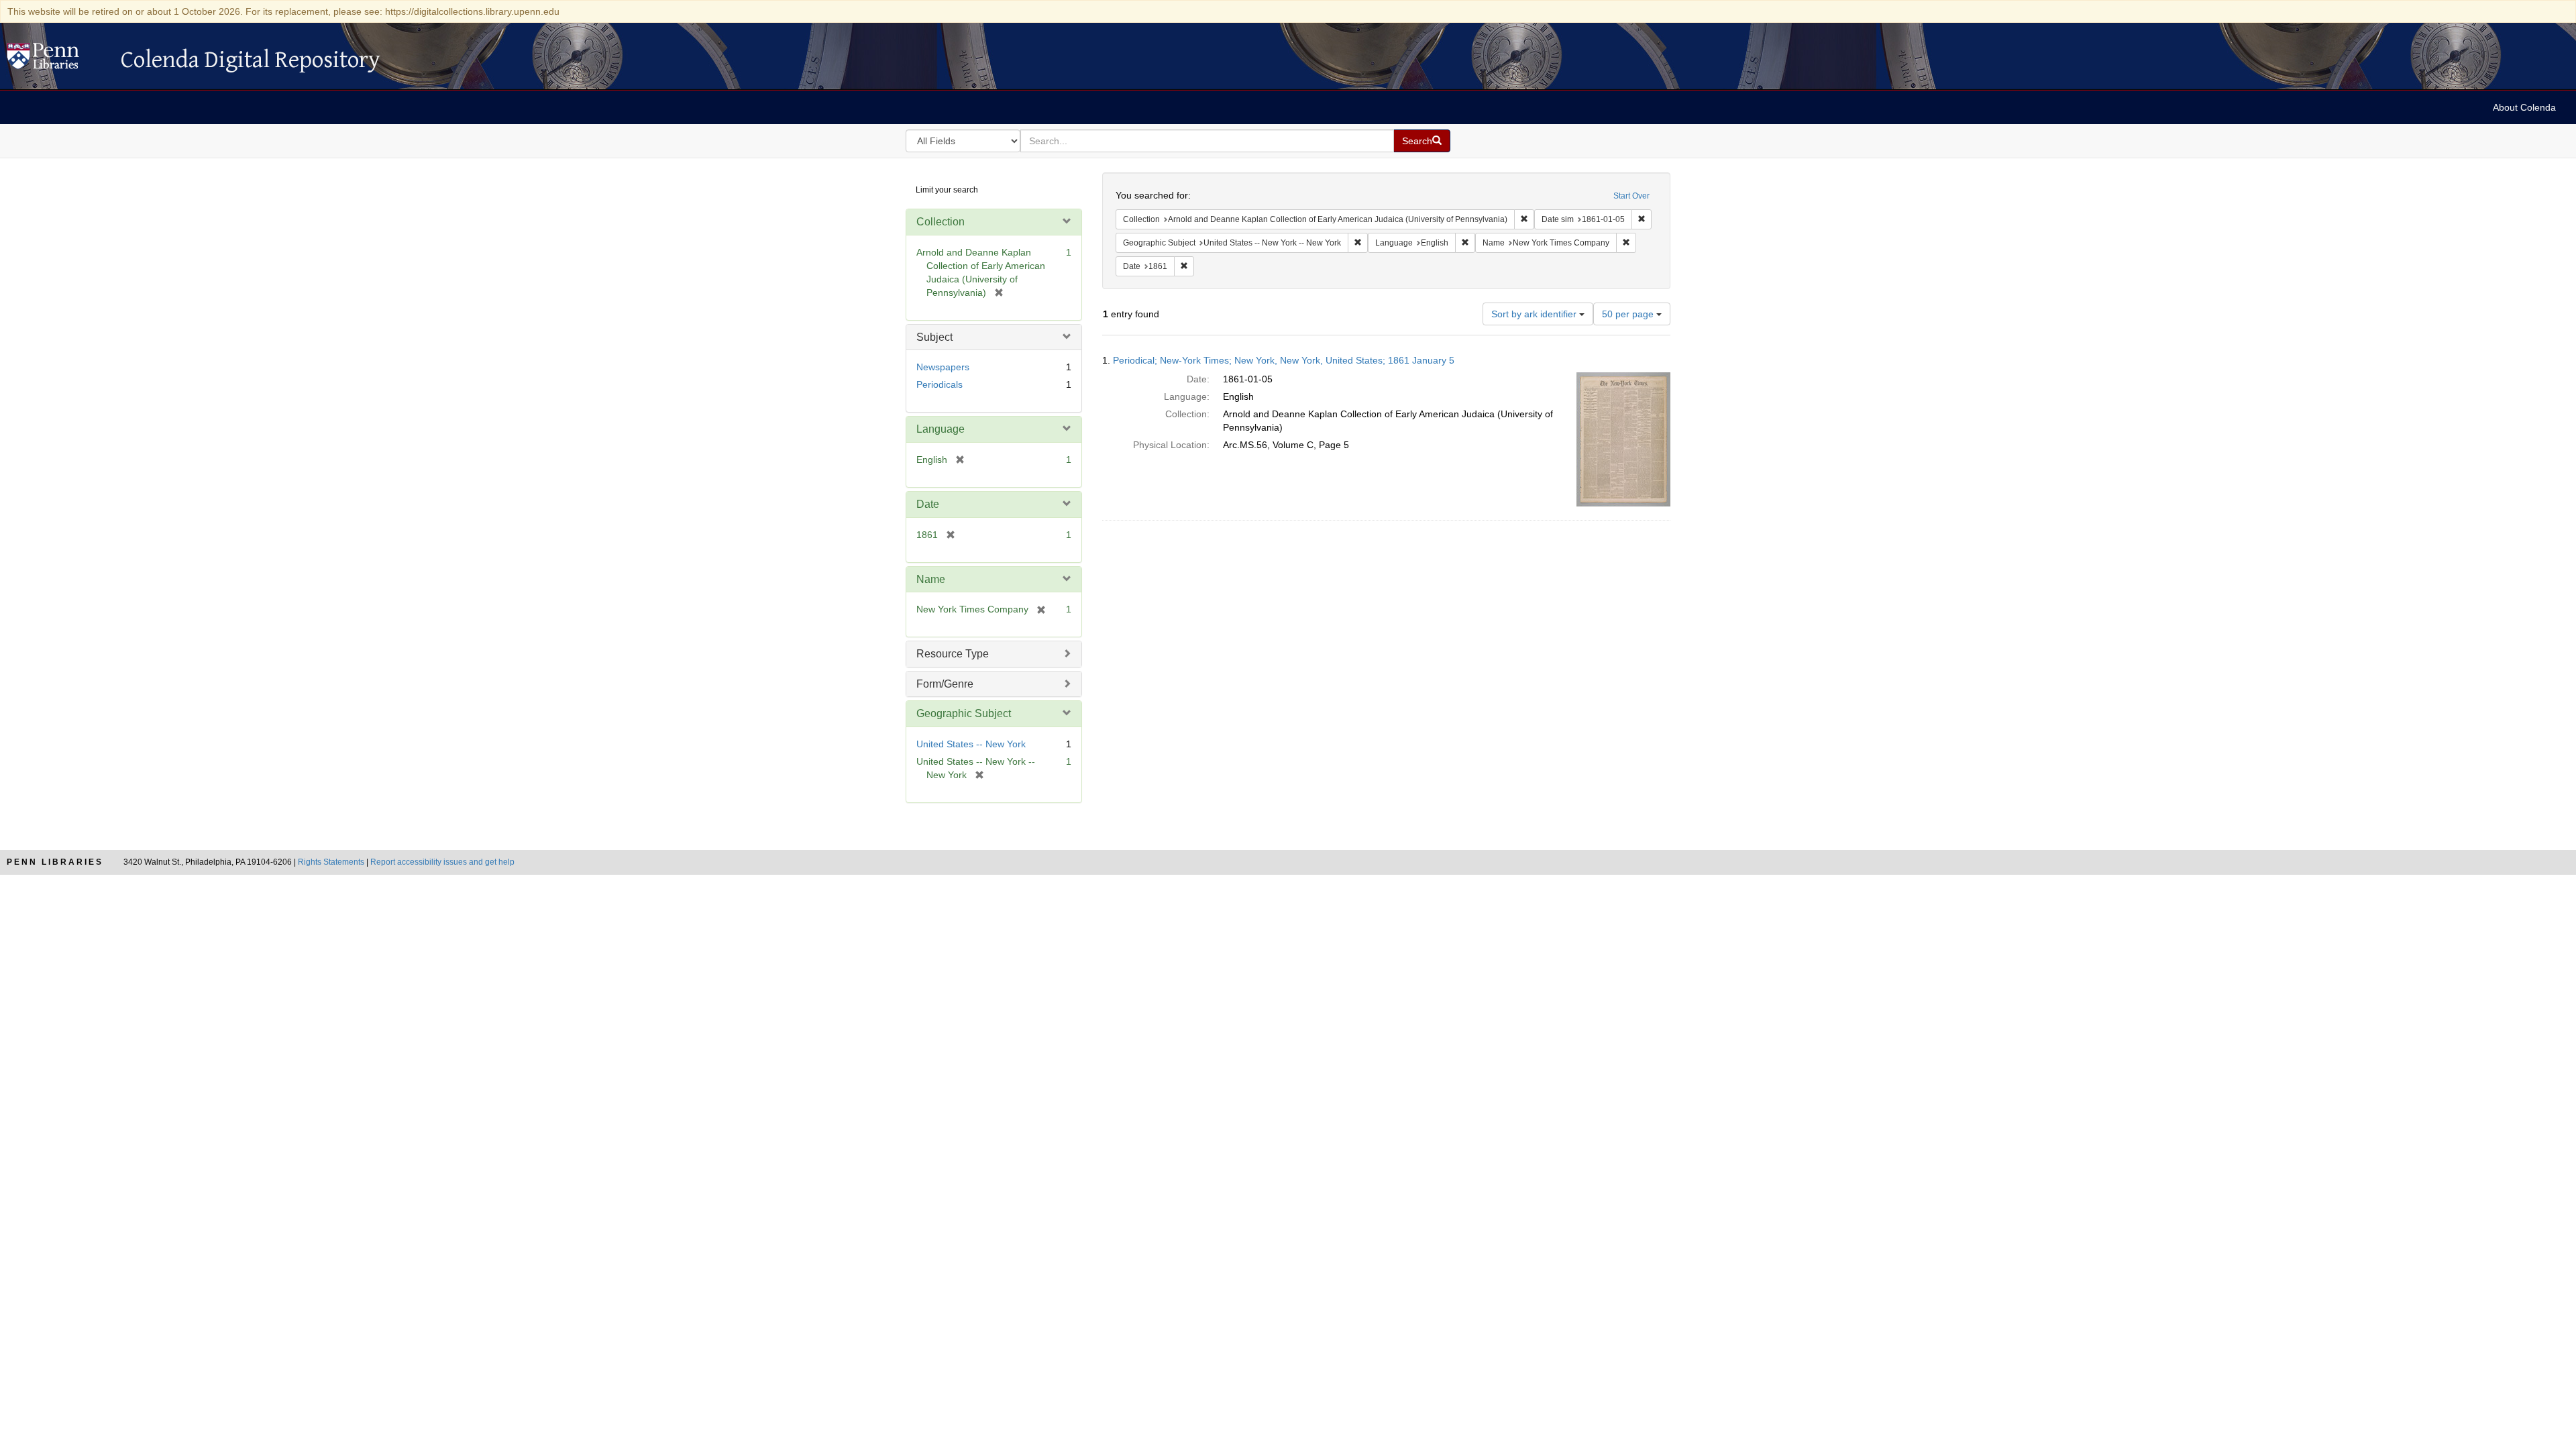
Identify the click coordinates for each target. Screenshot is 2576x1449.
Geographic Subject (964, 713)
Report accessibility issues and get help (442, 862)
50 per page (1629, 314)
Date (928, 504)
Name (931, 579)
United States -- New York (971, 744)
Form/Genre (945, 684)
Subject (934, 337)
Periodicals (940, 384)
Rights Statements (331, 862)
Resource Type (953, 654)
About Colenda (2524, 107)
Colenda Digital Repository (57, 60)
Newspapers (943, 367)
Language (941, 429)
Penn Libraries (55, 862)
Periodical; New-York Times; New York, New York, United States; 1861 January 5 (1284, 360)
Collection (941, 222)
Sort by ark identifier (1535, 314)
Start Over (1631, 196)
